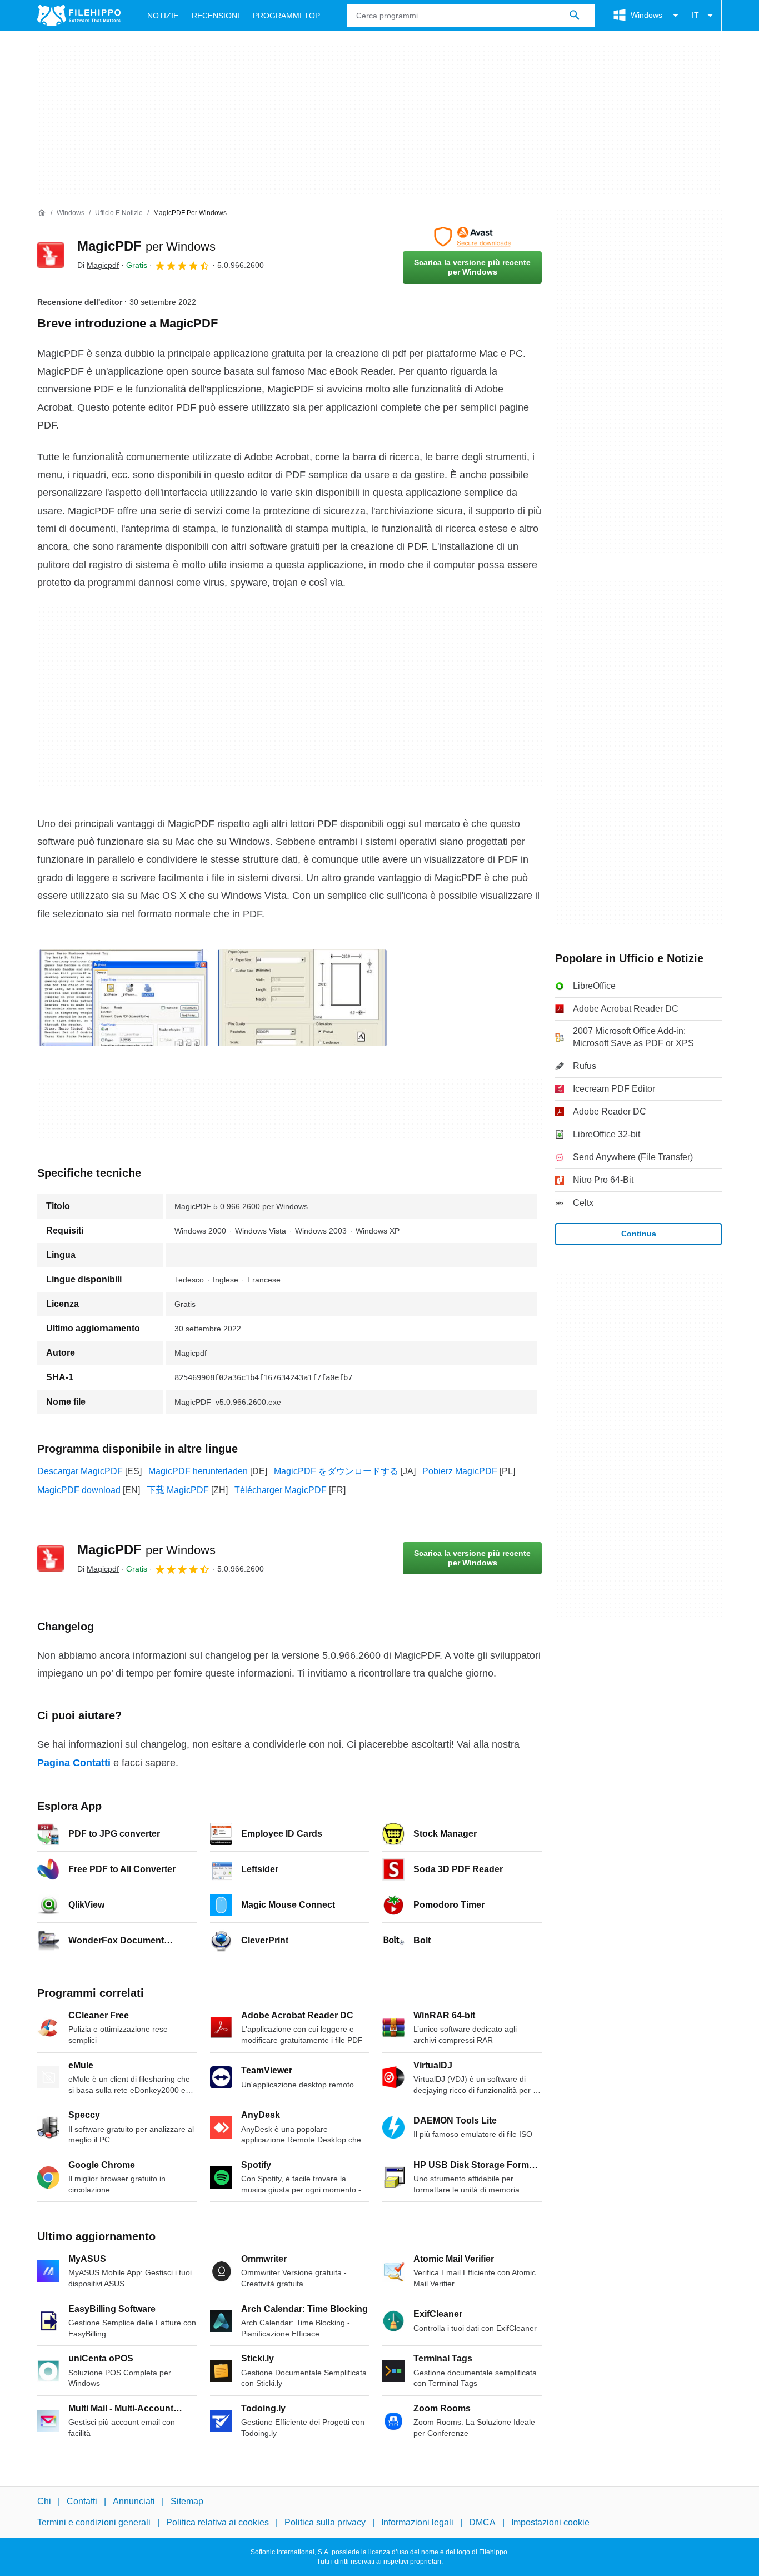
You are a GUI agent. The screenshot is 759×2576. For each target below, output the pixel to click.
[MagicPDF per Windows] (51, 255)
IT (695, 15)
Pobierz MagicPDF (460, 1471)
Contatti (82, 2501)
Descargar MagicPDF (80, 1471)
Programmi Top (286, 16)
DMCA (482, 2522)
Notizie (163, 16)
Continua (639, 1234)
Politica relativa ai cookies (218, 2522)
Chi (44, 2501)
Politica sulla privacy (325, 2522)
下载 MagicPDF (178, 1490)
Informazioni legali (417, 2522)
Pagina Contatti (74, 1763)
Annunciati (134, 2501)
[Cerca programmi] (575, 16)
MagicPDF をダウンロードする (336, 1471)
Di (98, 265)
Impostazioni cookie (550, 2522)
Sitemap (187, 2501)
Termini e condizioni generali (94, 2522)
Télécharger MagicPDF (281, 1490)
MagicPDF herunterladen (198, 1471)
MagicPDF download (79, 1490)
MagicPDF (146, 246)
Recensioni (216, 16)
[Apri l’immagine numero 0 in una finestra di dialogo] (123, 998)
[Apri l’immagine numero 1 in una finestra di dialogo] (302, 998)
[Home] (42, 213)
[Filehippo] (79, 16)
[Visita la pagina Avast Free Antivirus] (472, 237)
